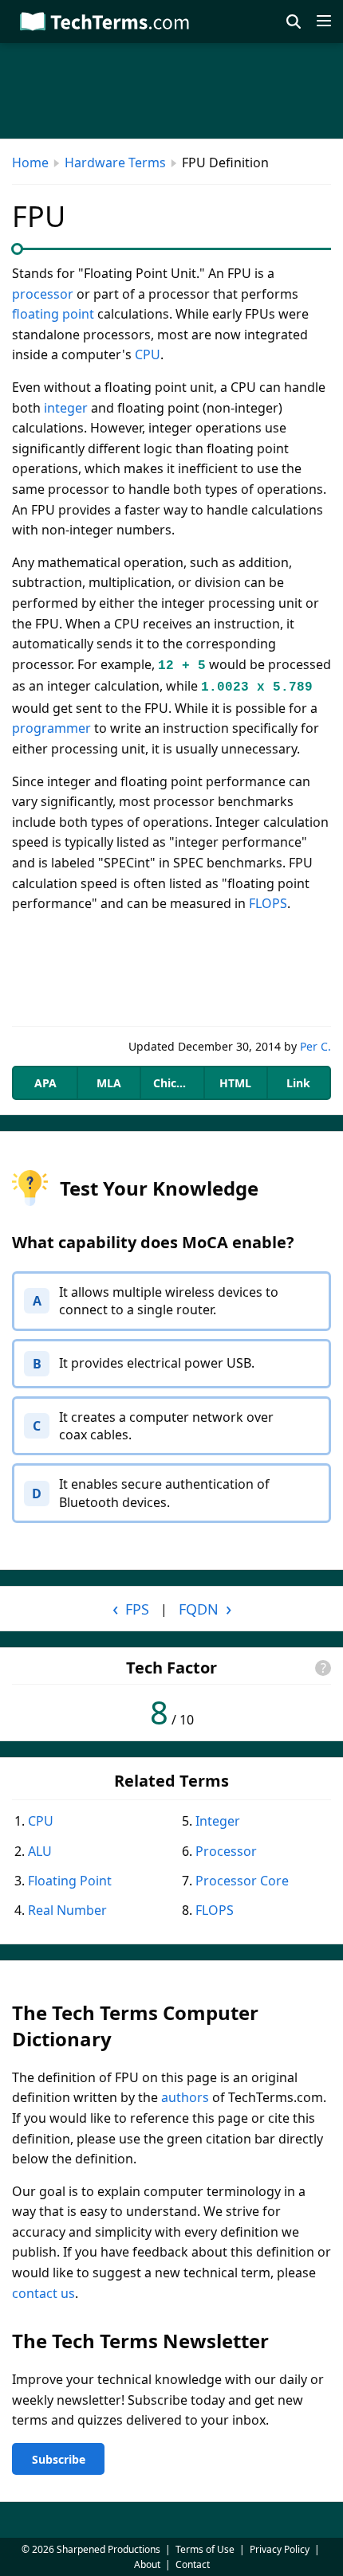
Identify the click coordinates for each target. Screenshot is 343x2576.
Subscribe (59, 2459)
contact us (43, 2293)
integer (66, 408)
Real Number (67, 1910)
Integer (218, 1821)
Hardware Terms (115, 162)
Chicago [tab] (175, 1083)
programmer (51, 728)
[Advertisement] (171, 970)
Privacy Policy (280, 2549)
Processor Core (242, 1881)
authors (185, 2097)
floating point (53, 314)
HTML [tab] (235, 1083)
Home (30, 162)
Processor (226, 1851)
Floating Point (70, 1881)
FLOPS (268, 903)
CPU (148, 354)
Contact (193, 2564)
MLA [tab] (109, 1083)
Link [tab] (298, 1083)
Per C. (315, 1046)
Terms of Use (205, 2549)
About (147, 2564)
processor (43, 294)
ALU (40, 1851)
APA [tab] (45, 1083)
